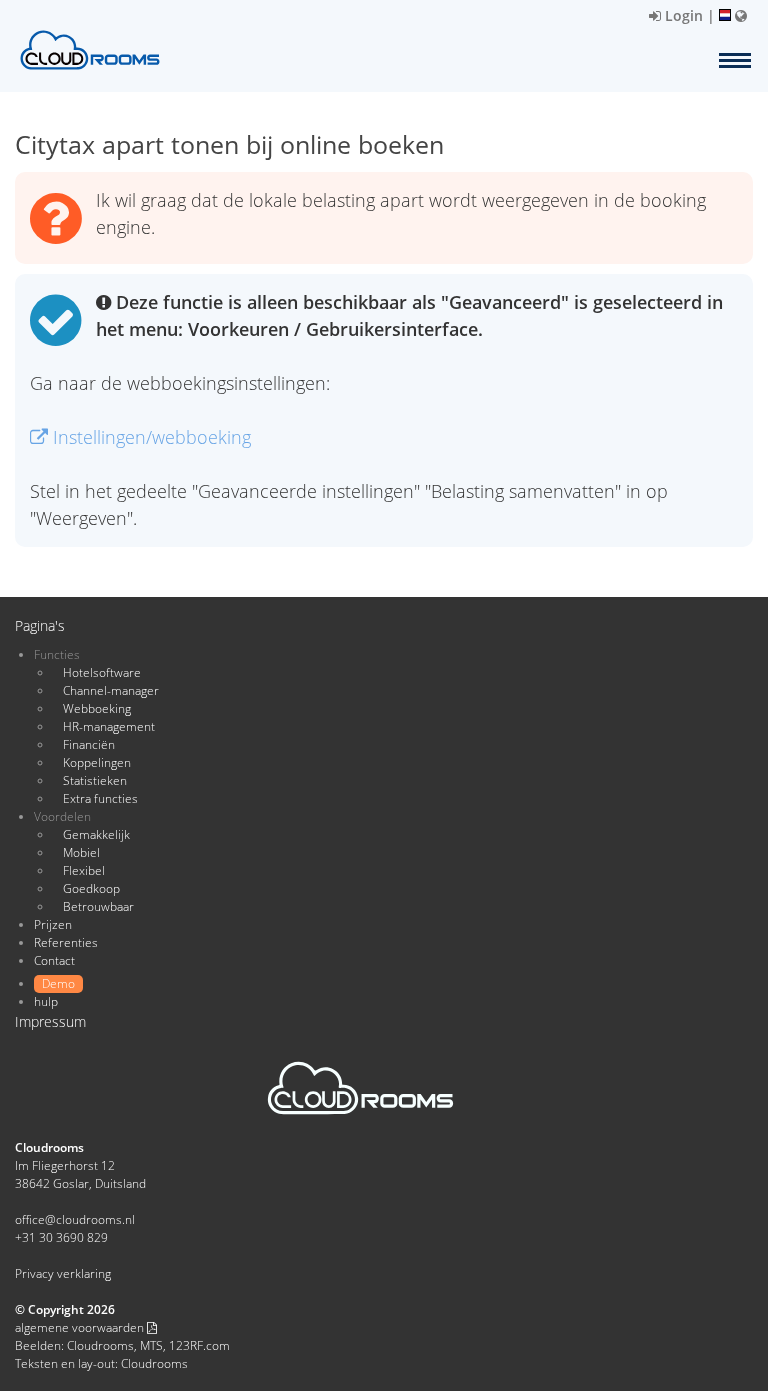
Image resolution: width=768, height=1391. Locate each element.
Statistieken (95, 780)
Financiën (89, 744)
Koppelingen (97, 762)
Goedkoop (91, 888)
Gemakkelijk (96, 834)
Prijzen (53, 924)
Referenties (66, 942)
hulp (46, 1001)
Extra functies (100, 798)
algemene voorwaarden (81, 1327)
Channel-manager (111, 690)
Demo (58, 983)
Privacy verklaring (63, 1273)
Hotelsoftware (102, 672)
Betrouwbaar (98, 906)
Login (682, 15)
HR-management (109, 726)
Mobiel (81, 852)
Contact (54, 960)
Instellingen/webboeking (149, 437)
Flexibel (84, 870)
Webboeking (97, 708)
